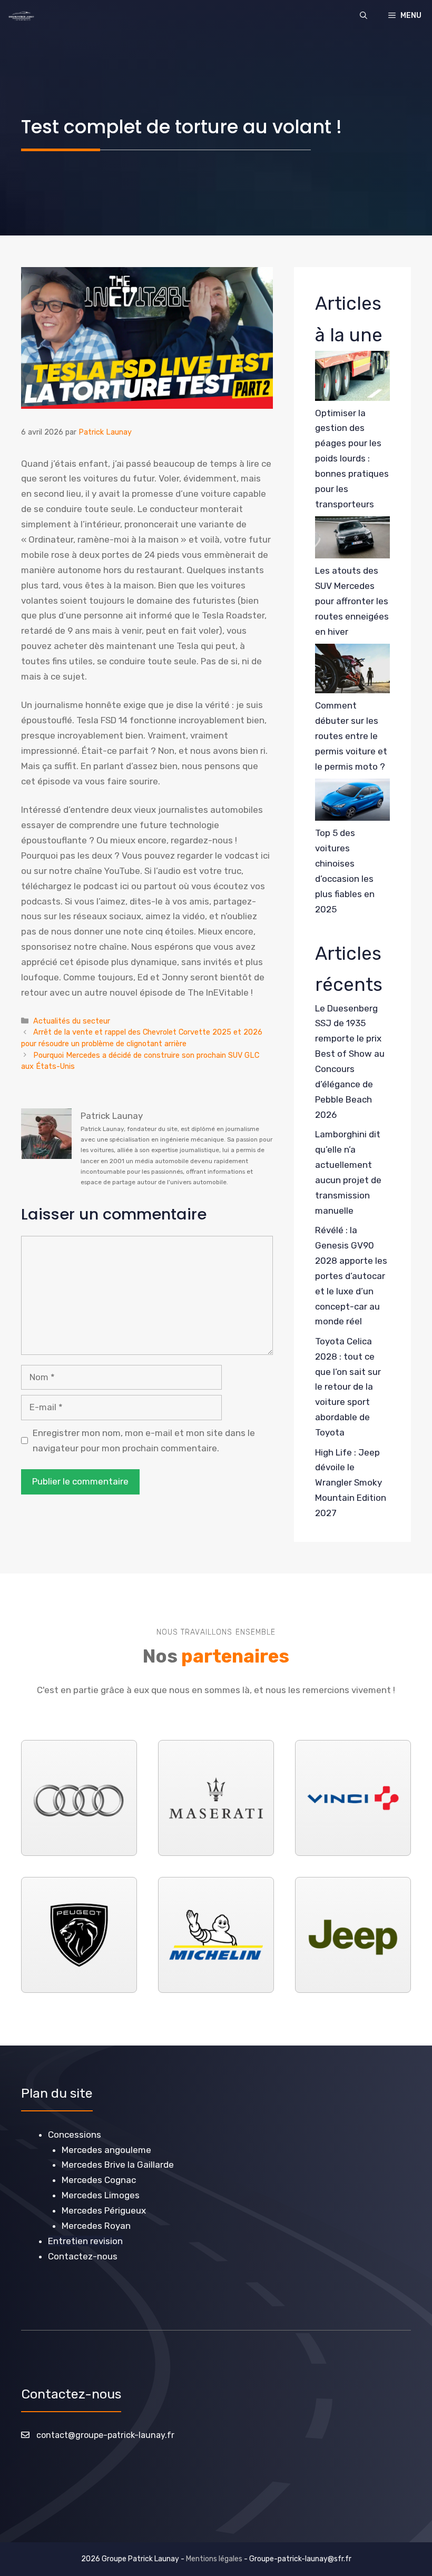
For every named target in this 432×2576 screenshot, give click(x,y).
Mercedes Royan (96, 2226)
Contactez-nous (83, 2256)
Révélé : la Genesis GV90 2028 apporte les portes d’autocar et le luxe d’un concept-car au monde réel (351, 1276)
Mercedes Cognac (99, 2180)
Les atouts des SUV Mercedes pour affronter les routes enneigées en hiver (352, 601)
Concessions (75, 2135)
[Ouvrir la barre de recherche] (364, 16)
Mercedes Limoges (101, 2195)
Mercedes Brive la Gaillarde (118, 2165)
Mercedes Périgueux (104, 2210)
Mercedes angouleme (106, 2150)
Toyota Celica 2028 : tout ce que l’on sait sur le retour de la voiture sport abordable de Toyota (348, 1387)
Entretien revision (85, 2241)
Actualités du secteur (72, 1021)
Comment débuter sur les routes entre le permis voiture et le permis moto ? (351, 736)
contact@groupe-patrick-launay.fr (105, 2435)
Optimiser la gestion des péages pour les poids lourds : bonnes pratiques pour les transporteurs (352, 459)
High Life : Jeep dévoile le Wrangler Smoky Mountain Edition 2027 (351, 1483)
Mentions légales (214, 2559)
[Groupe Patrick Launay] (21, 16)
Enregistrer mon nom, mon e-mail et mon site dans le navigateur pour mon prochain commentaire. (144, 1441)
